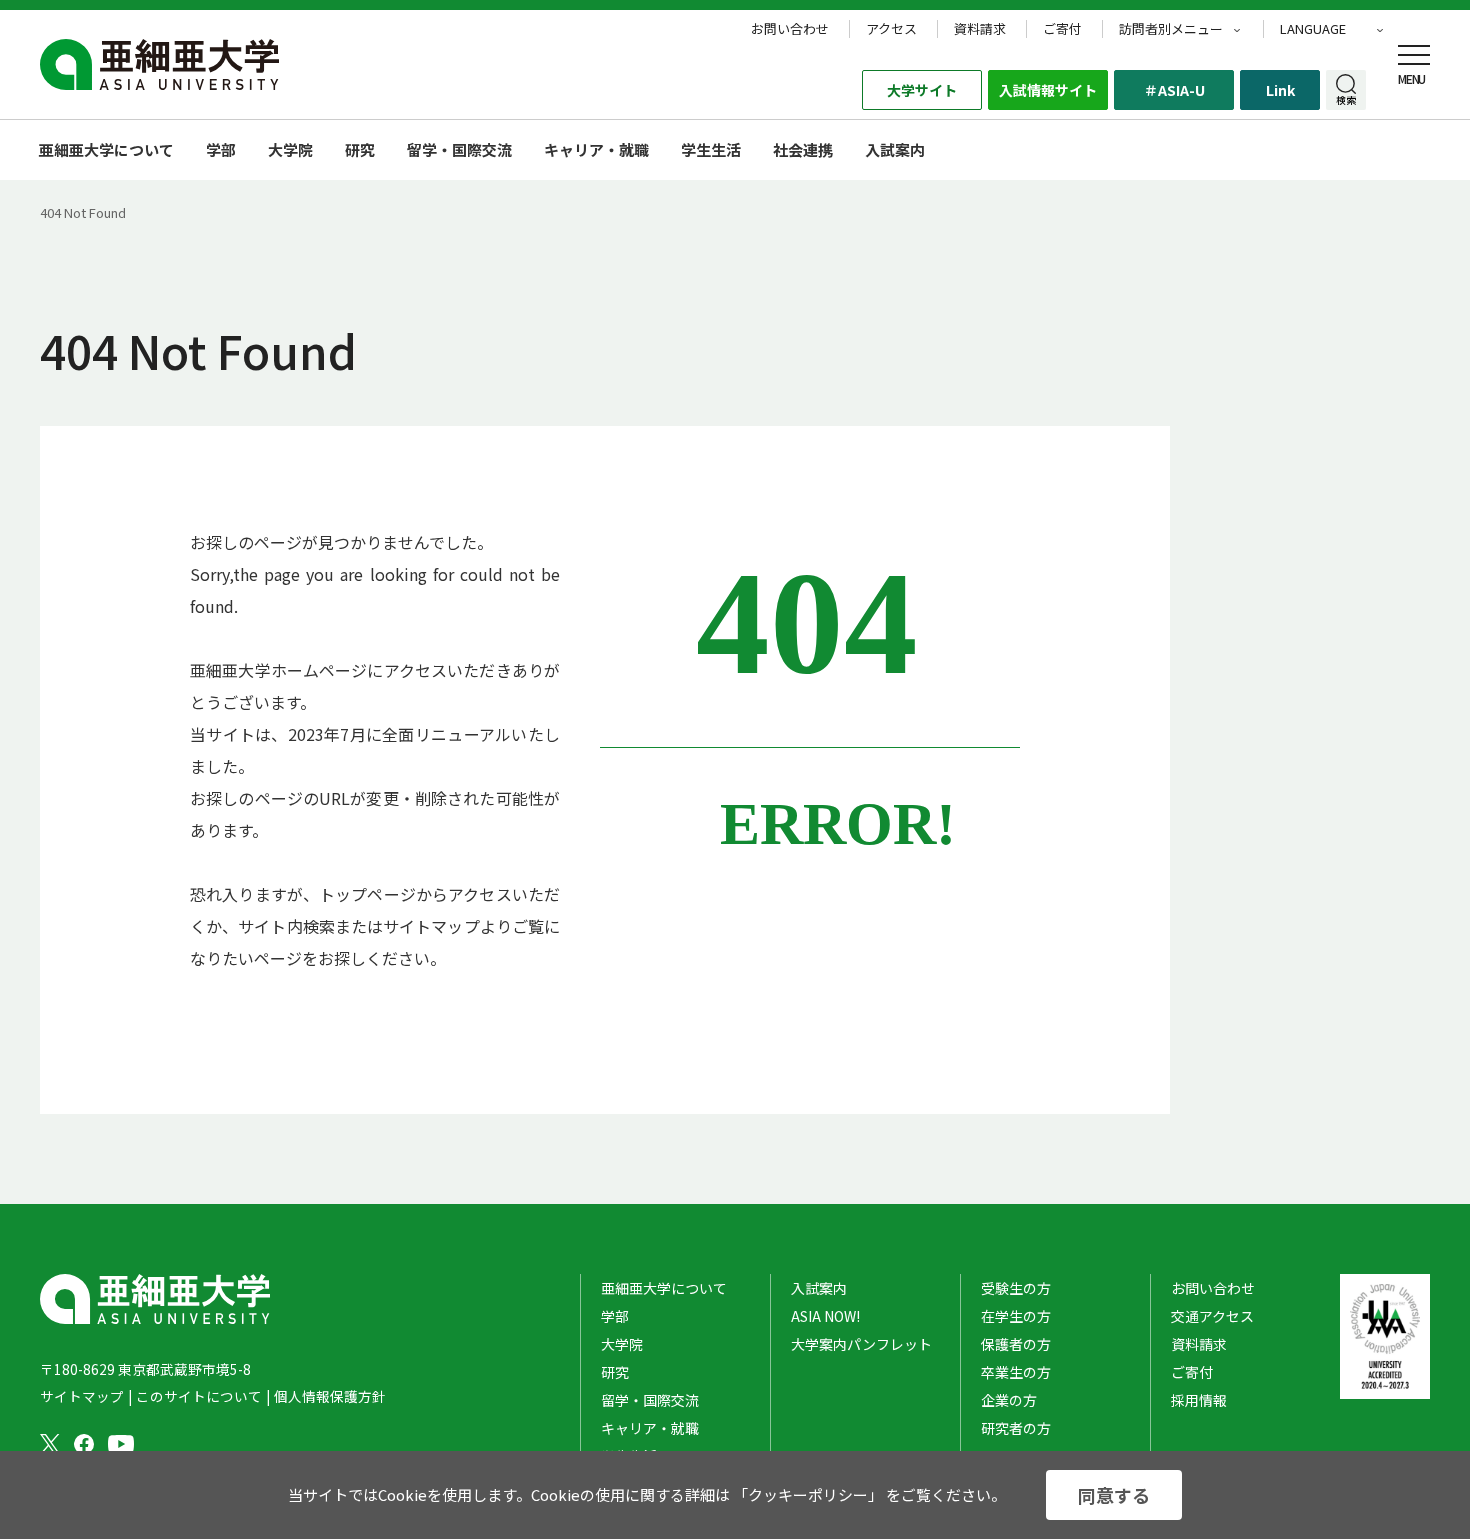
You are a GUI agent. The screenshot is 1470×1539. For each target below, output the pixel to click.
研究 (360, 149)
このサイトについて (199, 1396)
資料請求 (980, 29)
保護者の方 (1016, 1344)
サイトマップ (82, 1396)
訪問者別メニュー (1171, 29)
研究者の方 (1016, 1428)
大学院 (290, 149)
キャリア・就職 (596, 149)
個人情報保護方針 (330, 1396)
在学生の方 (1016, 1316)
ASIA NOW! (825, 1316)
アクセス (891, 29)
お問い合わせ (790, 29)
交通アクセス (1212, 1316)
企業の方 (1009, 1400)
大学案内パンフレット (861, 1344)
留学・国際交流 (459, 149)
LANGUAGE (1313, 29)
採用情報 (1199, 1400)
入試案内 (819, 1288)
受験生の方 (1016, 1288)
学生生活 (711, 149)
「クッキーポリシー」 (808, 1494)
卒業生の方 (1016, 1372)
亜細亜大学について (106, 149)
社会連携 (803, 149)
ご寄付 (1062, 29)
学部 (221, 149)
